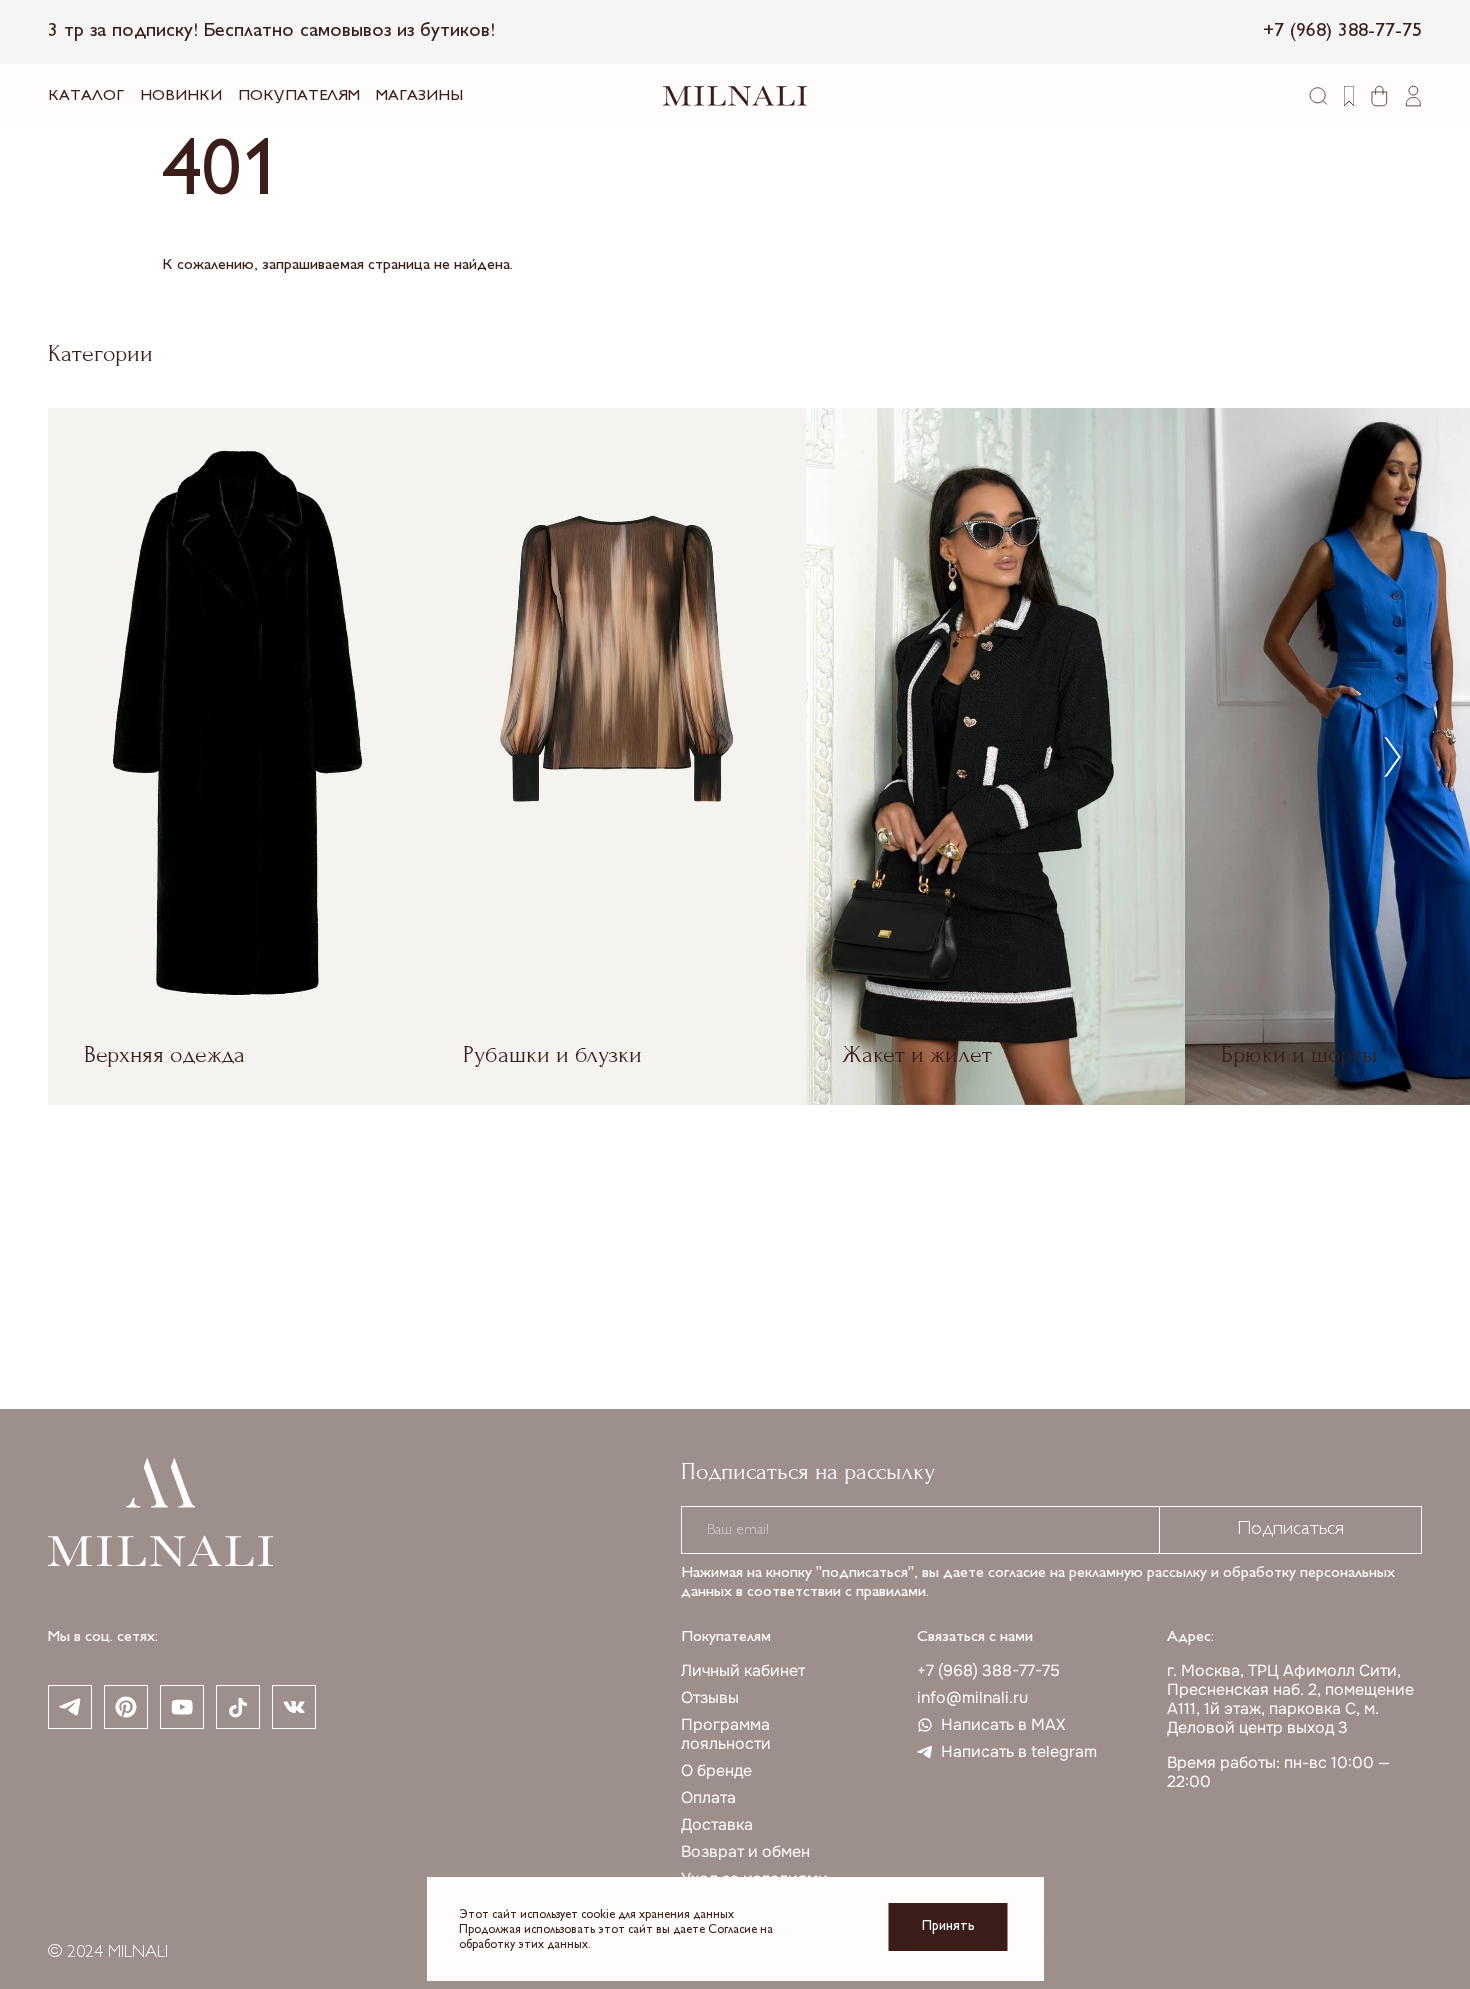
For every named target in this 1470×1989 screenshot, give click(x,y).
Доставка (717, 1824)
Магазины (419, 96)
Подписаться (1290, 1529)
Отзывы (710, 1697)
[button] (1392, 756)
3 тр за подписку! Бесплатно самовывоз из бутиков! (271, 31)
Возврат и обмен (745, 1851)
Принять (948, 1926)
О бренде (716, 1770)
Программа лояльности (726, 1734)
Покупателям (299, 96)
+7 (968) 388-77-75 (988, 1670)
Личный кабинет (743, 1670)
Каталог (86, 96)
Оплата (708, 1797)
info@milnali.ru (972, 1697)
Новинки (181, 96)
